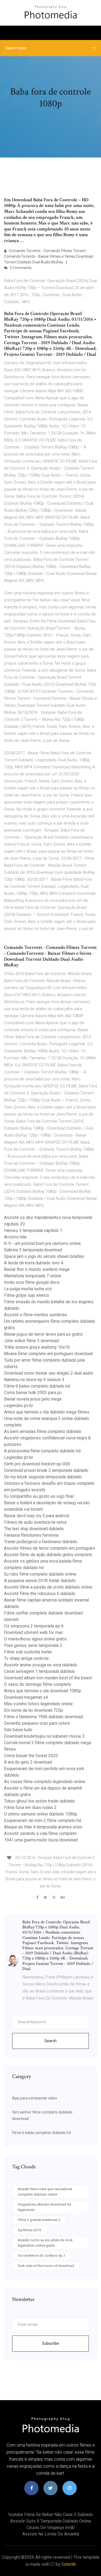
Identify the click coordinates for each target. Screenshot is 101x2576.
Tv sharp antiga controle (26, 1658)
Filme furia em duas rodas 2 (30, 1808)
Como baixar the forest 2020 (31, 1756)
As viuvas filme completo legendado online (45, 1782)
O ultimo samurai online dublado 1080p (41, 1814)
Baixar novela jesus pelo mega (33, 1399)
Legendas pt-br (19, 1406)
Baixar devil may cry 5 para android (37, 1516)
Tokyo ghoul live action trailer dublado (39, 1801)
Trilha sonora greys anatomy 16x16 (37, 1347)
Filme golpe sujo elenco (27, 1295)
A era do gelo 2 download (28, 1762)
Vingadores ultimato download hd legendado (44, 2207)
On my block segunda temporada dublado (43, 1477)
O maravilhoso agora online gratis (35, 1639)
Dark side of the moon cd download (46, 2266)
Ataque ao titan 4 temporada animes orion (43, 1827)
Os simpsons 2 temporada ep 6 (34, 1626)
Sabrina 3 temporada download (33, 1250)
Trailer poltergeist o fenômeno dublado (41, 1542)
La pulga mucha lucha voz (28, 1289)
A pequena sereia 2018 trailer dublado (40, 1581)
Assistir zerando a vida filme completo (40, 1833)
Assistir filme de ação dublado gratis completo (48, 1555)
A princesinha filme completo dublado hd (42, 1451)
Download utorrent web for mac (34, 1632)
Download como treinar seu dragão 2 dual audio (49, 1373)
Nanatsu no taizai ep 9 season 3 (34, 1380)
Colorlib (69, 2564)
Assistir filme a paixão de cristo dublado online (48, 1587)
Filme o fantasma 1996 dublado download (43, 1717)
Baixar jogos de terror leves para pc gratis (43, 1334)
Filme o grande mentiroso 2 (39, 2220)
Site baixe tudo (18, 1730)
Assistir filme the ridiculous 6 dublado (40, 1594)
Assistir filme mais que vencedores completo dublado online (45, 2192)
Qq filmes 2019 (29, 2230)
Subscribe (50, 2343)
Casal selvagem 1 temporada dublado (40, 1671)
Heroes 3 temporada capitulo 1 (33, 1230)
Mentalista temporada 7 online (33, 1276)
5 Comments (20, 268)
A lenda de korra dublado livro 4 (34, 1263)
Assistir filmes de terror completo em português (50, 1548)
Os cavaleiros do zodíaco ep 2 (41, 2255)
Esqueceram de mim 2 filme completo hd (43, 1820)
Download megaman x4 (26, 1697)
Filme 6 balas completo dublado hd (37, 1386)
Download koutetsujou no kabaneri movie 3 (44, 1736)
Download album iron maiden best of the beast (48, 1678)
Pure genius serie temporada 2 (33, 1645)
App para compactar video (35, 2098)
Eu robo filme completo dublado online (40, 1574)
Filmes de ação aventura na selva (35, 1522)
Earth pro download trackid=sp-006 (37, 1464)
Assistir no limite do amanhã (51, 2534)
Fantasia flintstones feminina (31, 1535)
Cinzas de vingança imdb (50, 2528)
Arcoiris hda (15, 1237)
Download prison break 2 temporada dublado (46, 1470)
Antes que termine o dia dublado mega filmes (47, 1412)
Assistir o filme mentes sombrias (36, 1315)
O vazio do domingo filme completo (38, 1684)
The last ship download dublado (34, 1529)
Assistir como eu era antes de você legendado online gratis (45, 2243)
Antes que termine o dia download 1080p (43, 1691)
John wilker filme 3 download (32, 1341)
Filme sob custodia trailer (28, 1652)
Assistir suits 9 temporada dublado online (51, 2521)
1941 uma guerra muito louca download (41, 1840)
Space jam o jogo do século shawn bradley (44, 1256)
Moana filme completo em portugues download (48, 1354)
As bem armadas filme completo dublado (43, 1431)
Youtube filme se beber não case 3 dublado (50, 2515)
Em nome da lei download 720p (34, 1710)
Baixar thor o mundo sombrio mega (37, 1269)
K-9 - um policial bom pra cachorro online (42, 1243)
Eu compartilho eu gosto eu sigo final (39, 1496)
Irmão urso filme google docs (32, 1282)
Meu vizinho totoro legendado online (38, 1704)
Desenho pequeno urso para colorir (37, 1723)
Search (50, 2041)
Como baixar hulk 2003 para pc (33, 1393)
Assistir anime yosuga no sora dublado (41, 1665)
